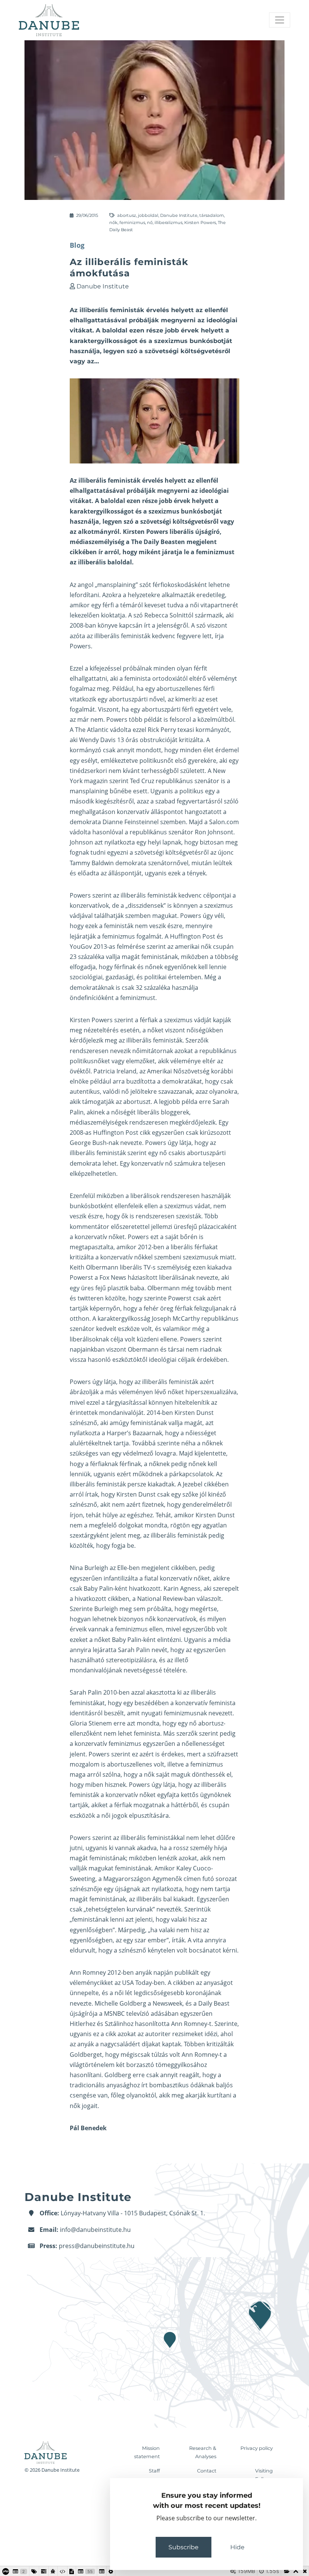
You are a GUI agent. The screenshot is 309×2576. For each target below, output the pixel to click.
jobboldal (148, 215)
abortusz (127, 215)
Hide (237, 2547)
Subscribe (184, 2547)
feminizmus (132, 223)
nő (150, 223)
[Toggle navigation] (280, 20)
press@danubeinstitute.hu (97, 2246)
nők (113, 223)
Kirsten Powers (200, 223)
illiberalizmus (168, 223)
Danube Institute (179, 215)
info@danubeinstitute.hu (95, 2230)
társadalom (212, 215)
